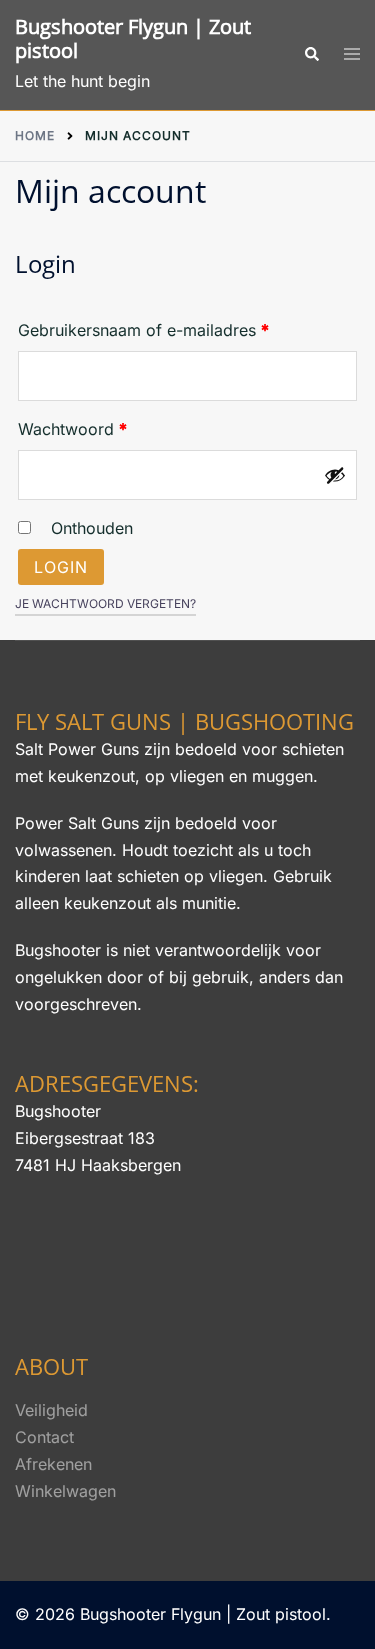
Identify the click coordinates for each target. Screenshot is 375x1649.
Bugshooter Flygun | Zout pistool (133, 38)
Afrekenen (53, 1464)
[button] (311, 55)
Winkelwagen (65, 1491)
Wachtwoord (97, 428)
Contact (44, 1437)
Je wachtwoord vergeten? (105, 603)
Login (61, 567)
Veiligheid (51, 1410)
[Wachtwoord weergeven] (335, 475)
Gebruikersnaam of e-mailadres (168, 329)
